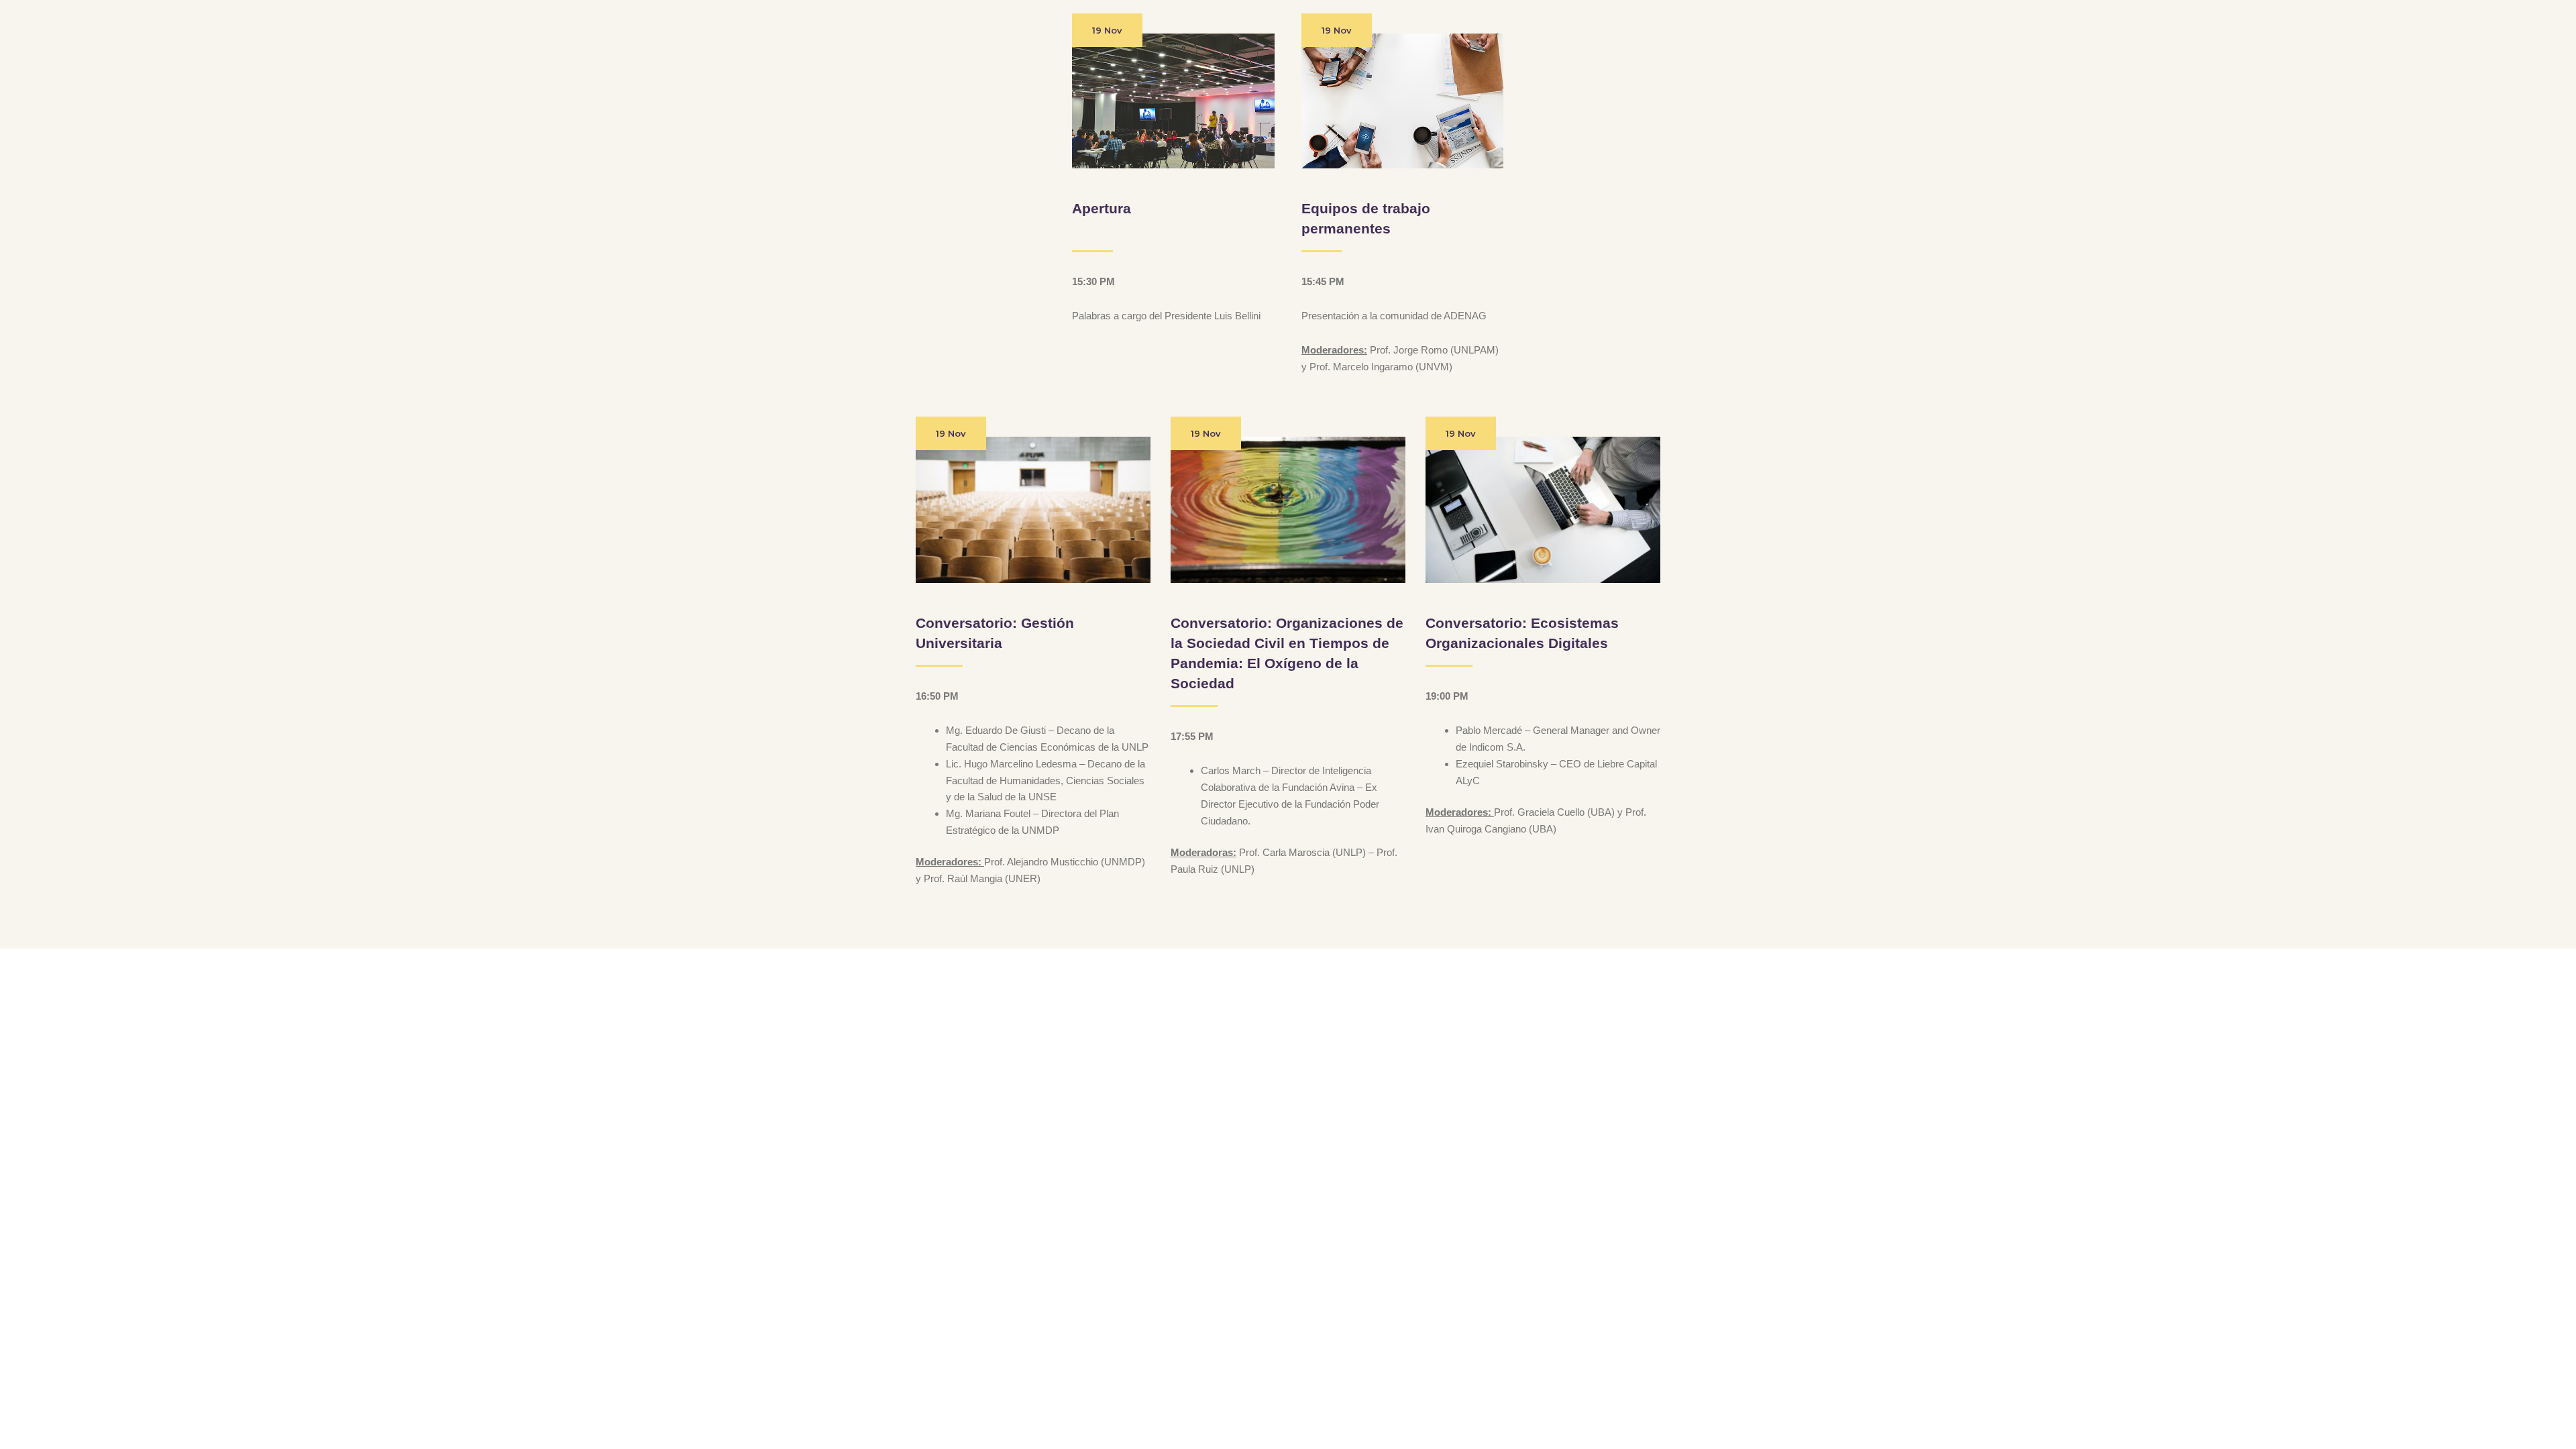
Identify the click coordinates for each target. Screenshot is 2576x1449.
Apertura (1102, 208)
